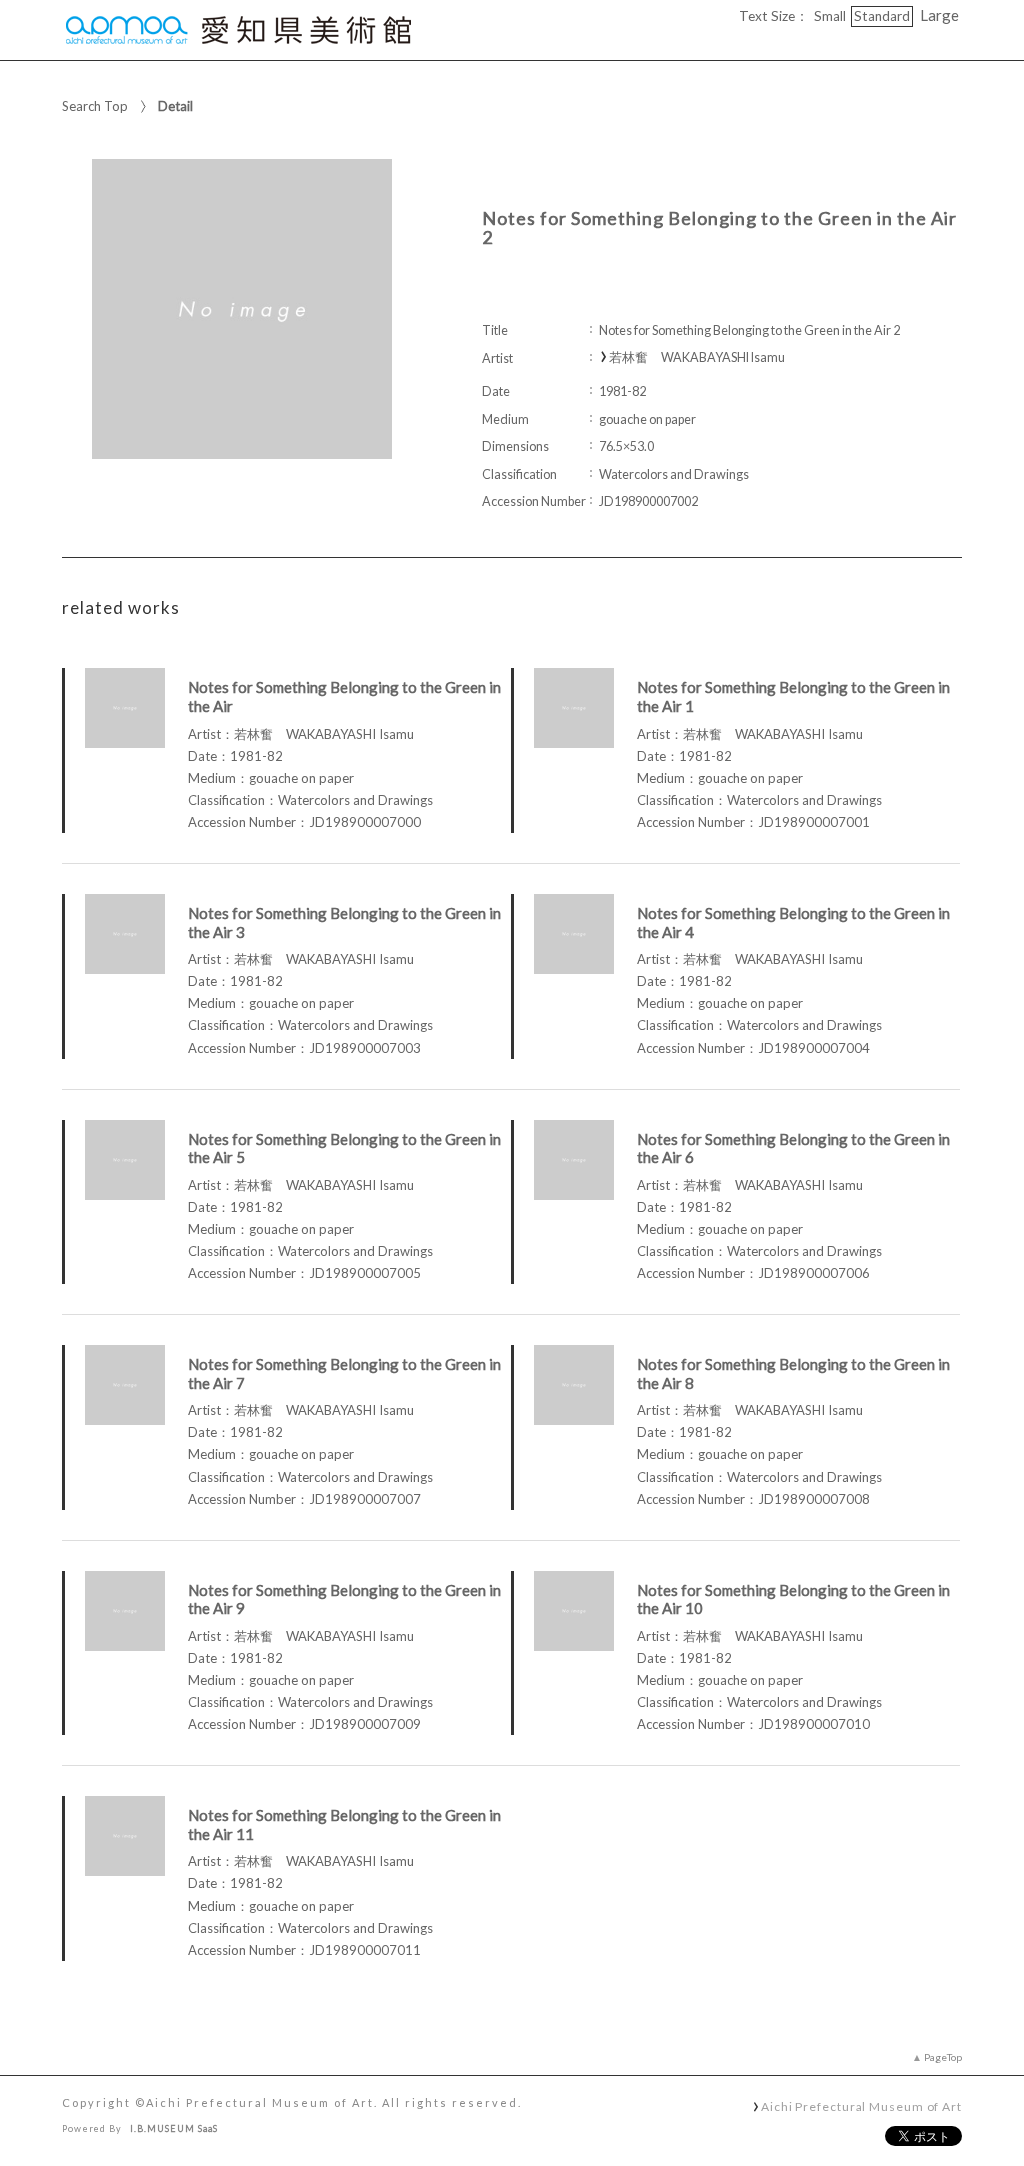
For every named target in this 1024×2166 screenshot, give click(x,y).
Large (939, 15)
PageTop (943, 2057)
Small (830, 16)
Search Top (95, 106)
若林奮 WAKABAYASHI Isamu (697, 357)
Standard (882, 16)
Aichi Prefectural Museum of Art (861, 2106)
